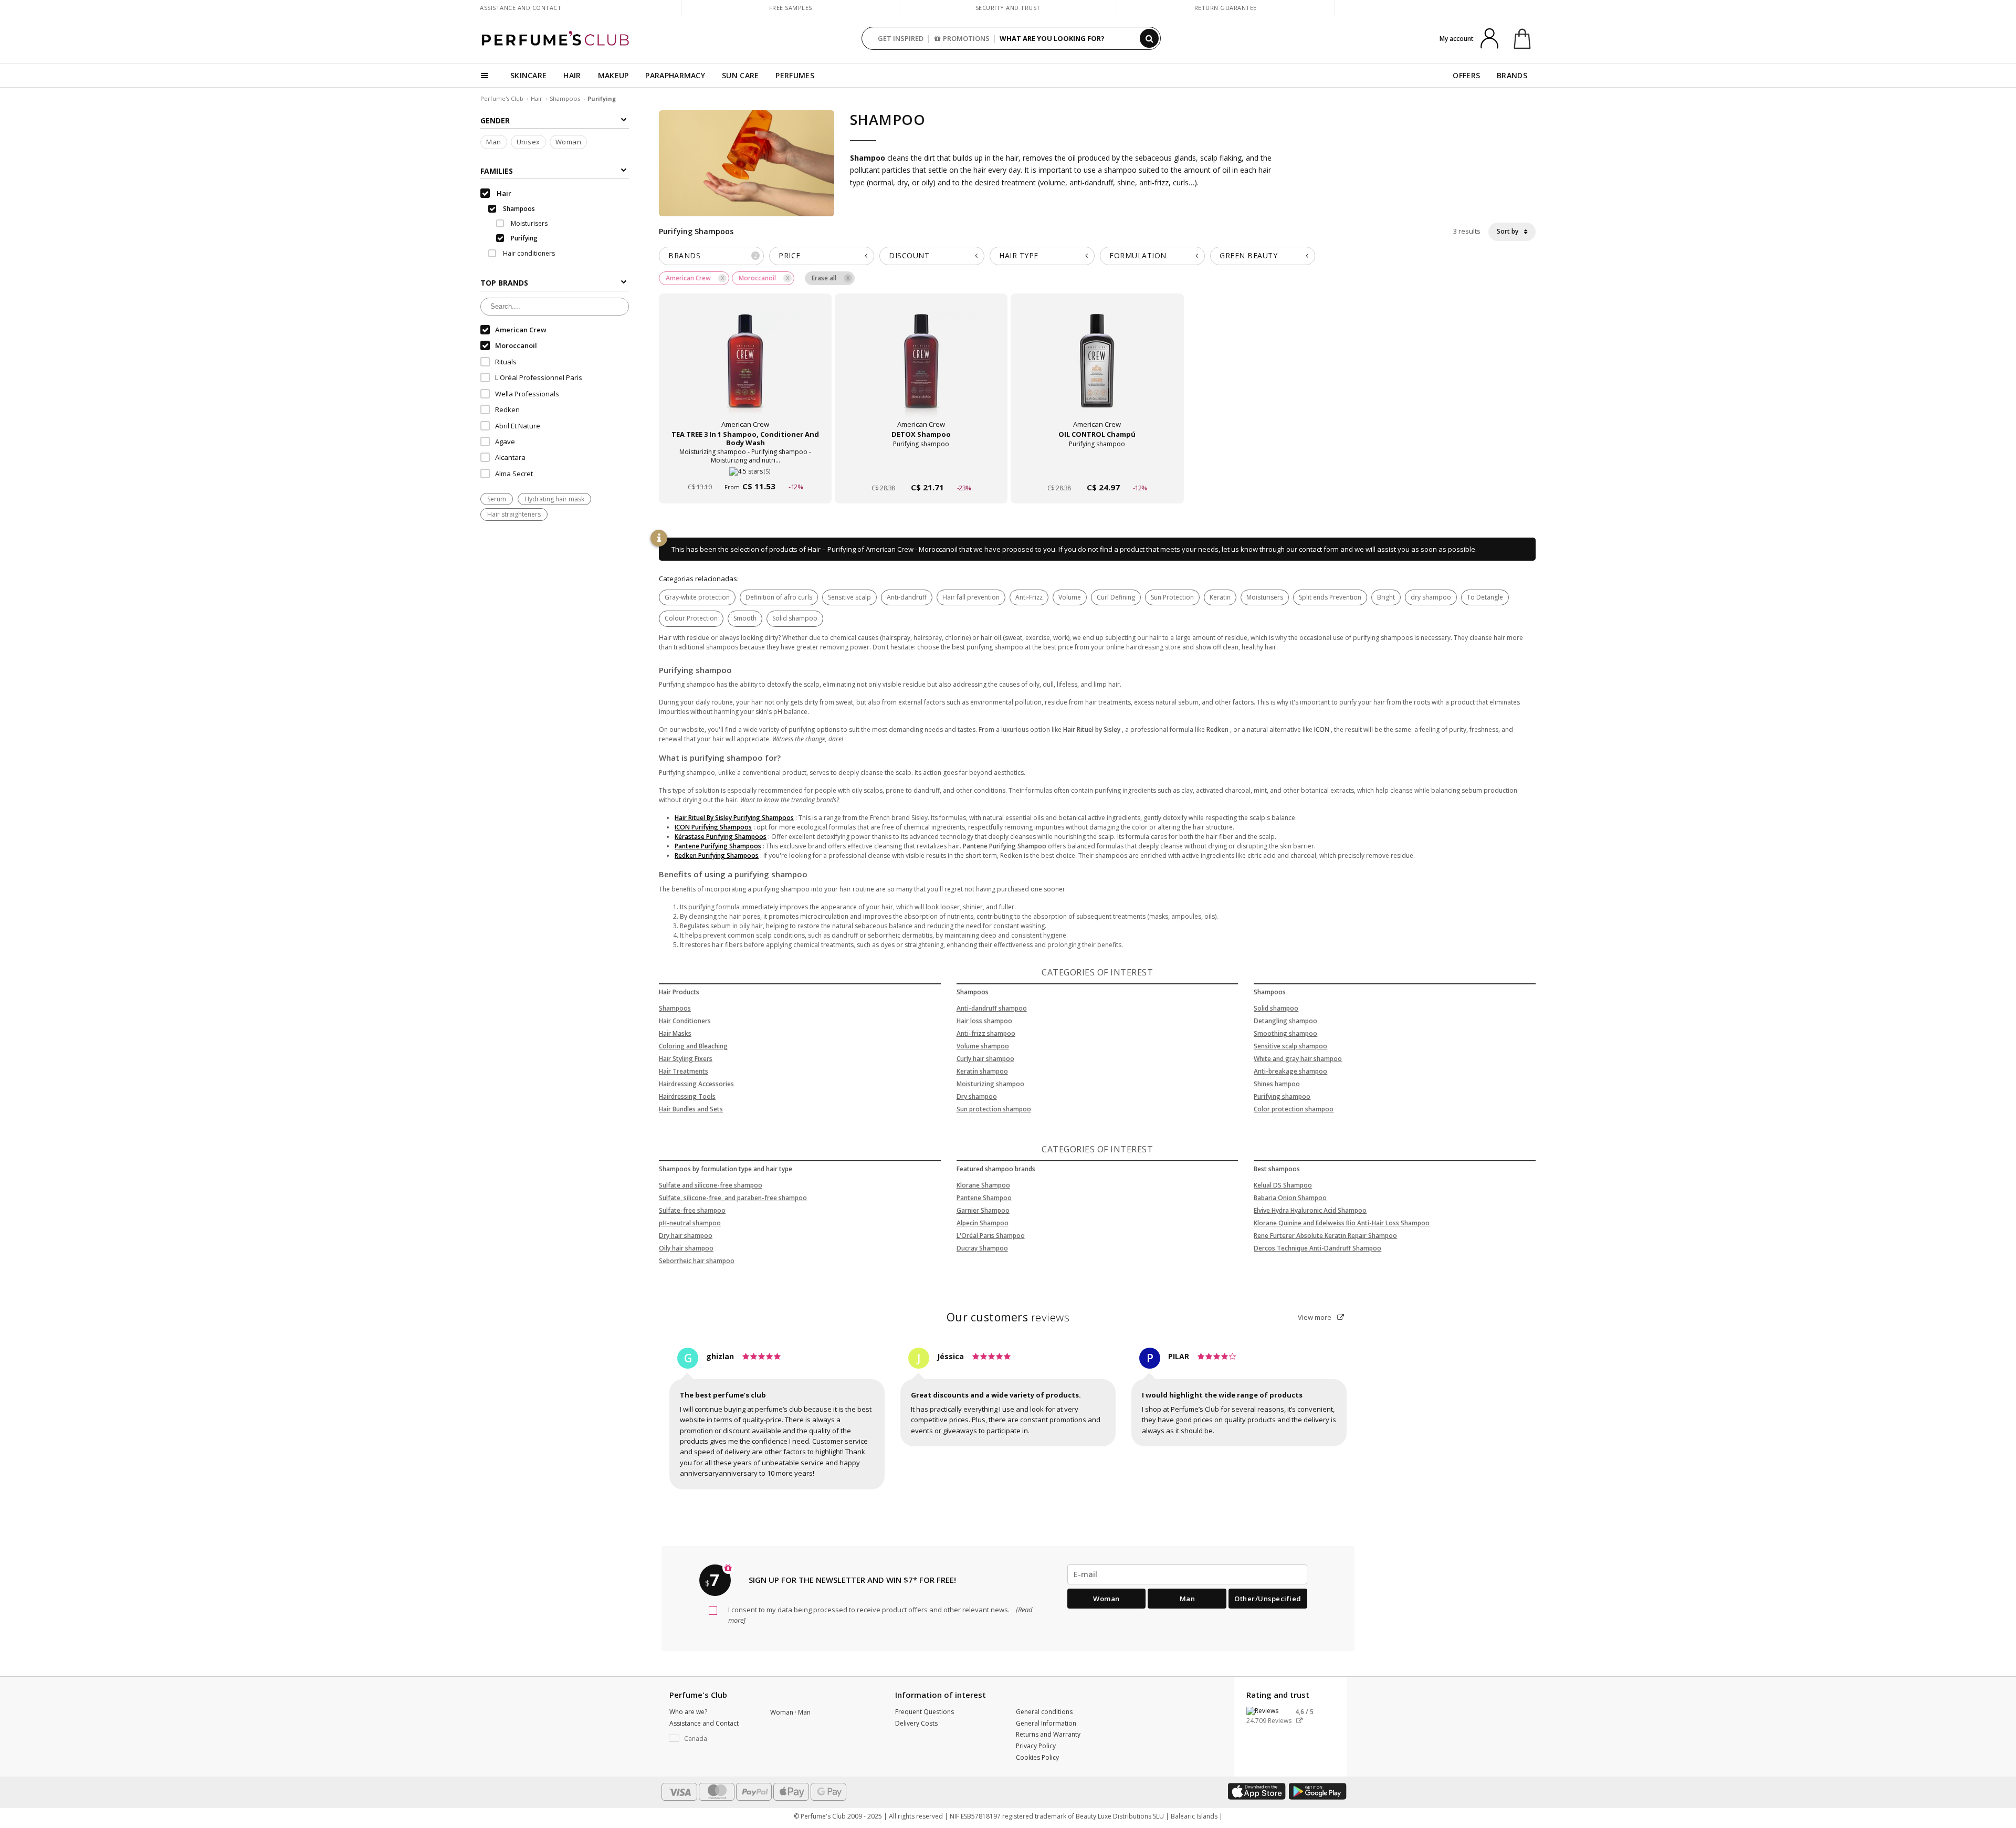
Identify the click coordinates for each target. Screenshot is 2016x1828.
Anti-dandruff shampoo (992, 1008)
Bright (1386, 597)
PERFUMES (795, 75)
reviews (1008, 1317)
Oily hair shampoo (686, 1248)
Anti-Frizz (1029, 597)
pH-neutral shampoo (690, 1223)
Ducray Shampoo (982, 1248)
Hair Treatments (684, 1071)
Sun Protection (1172, 597)
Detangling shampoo (1285, 1021)
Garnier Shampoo (983, 1210)
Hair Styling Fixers (686, 1059)
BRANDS (1512, 75)
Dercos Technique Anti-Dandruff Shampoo (1317, 1248)
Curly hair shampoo (985, 1059)
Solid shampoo (795, 618)
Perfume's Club (502, 98)
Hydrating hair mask (554, 500)
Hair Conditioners (685, 1021)
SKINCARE (528, 75)
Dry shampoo (977, 1096)
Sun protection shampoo (994, 1109)
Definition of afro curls (779, 597)
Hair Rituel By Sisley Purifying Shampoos (734, 818)
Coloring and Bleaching (693, 1046)
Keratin (1220, 597)
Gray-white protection (697, 597)
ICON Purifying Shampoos (713, 827)
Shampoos (565, 98)
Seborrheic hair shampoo (697, 1261)
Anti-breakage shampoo (1290, 1071)
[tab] (711, 256)
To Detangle (1485, 597)
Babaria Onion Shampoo (1290, 1198)
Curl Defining (1116, 597)
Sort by (1508, 231)
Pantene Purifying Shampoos (718, 846)
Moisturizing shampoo (990, 1084)
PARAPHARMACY (675, 75)
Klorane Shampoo (983, 1185)
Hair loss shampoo (984, 1021)
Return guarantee (1226, 8)
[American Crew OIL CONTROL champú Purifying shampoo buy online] (1097, 467)
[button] (712, 1739)
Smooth (745, 618)
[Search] (1149, 38)
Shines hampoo (1277, 1084)
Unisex (528, 142)
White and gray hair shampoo (1298, 1059)
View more (1315, 1317)
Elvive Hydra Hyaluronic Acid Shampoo (1310, 1210)
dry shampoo (1431, 597)
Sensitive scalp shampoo (1290, 1046)
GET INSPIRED (901, 38)
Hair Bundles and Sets (691, 1109)
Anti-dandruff (907, 597)
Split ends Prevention (1330, 597)
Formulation (1138, 255)
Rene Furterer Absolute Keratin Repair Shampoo (1325, 1236)
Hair (537, 98)
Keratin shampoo (982, 1071)
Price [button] (790, 255)
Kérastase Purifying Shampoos (721, 837)
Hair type (1019, 255)
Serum (497, 500)
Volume (1070, 597)
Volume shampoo (983, 1046)
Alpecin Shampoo (983, 1223)
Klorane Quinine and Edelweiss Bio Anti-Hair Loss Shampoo (1342, 1223)
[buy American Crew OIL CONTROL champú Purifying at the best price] (1097, 371)
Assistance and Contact (521, 8)
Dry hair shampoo (686, 1236)
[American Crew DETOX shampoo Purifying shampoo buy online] (921, 467)
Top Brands (504, 283)
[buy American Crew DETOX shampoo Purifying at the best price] (921, 371)
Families (497, 171)
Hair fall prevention (971, 597)
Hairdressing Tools (687, 1096)
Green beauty (1248, 255)
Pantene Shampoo (984, 1198)
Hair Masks (675, 1033)
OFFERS (1466, 75)
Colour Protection (691, 618)
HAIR (572, 75)
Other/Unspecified (1268, 1599)
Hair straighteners (514, 515)
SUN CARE (740, 75)
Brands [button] (713, 255)
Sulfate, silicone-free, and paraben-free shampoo (733, 1198)
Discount (909, 255)
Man (494, 142)
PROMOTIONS (966, 38)
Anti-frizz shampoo (986, 1033)
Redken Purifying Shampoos (717, 855)
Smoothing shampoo (1285, 1033)
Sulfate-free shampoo (692, 1210)
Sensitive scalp (849, 597)
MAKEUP (613, 75)
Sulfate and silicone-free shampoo (711, 1185)
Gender (495, 120)
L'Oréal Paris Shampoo (991, 1236)
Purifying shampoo (1282, 1096)
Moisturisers (1265, 597)
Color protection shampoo (1294, 1109)
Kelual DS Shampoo (1283, 1185)
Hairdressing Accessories (696, 1084)
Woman (569, 142)
